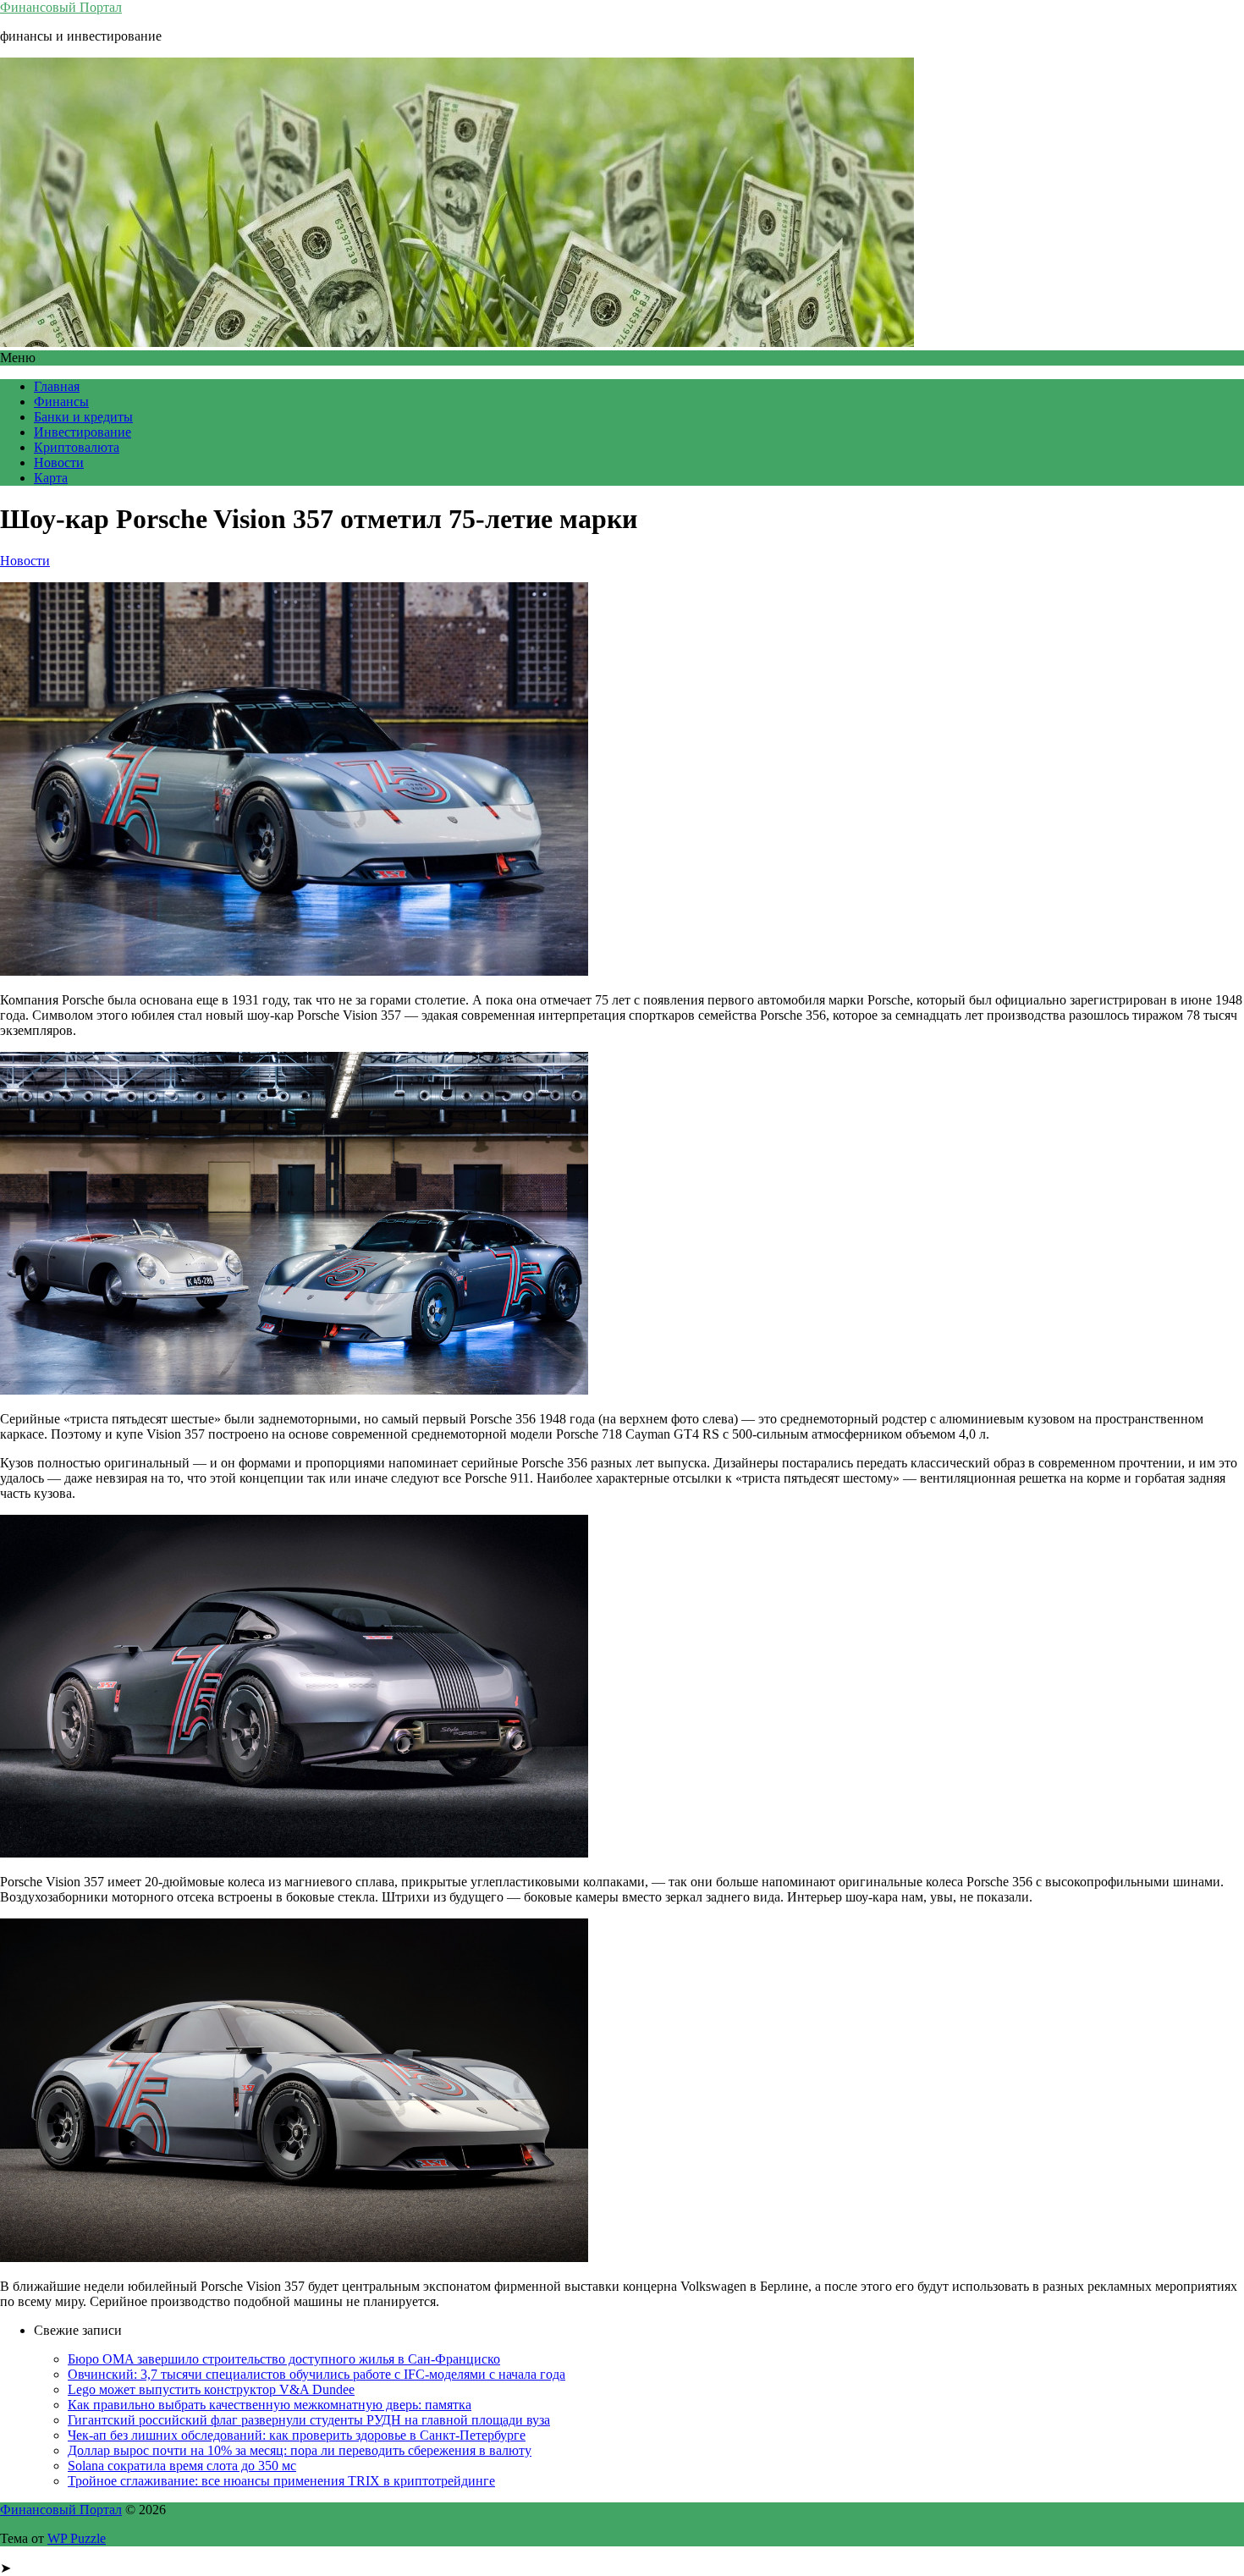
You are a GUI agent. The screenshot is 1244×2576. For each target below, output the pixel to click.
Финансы (61, 402)
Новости (59, 462)
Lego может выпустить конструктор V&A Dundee (211, 2389)
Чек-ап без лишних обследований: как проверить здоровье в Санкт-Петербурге (297, 2435)
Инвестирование (83, 432)
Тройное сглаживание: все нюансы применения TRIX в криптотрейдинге (281, 2481)
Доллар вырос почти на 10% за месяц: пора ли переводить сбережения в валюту (300, 2450)
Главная (57, 386)
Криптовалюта (77, 447)
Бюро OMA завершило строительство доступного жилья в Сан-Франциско (284, 2359)
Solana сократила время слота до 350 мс (182, 2466)
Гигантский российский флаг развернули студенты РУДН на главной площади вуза (309, 2420)
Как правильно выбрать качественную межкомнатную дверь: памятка (270, 2405)
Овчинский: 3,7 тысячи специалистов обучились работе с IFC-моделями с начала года (317, 2374)
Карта (51, 478)
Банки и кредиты (83, 417)
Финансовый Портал (61, 7)
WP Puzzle (77, 2538)
